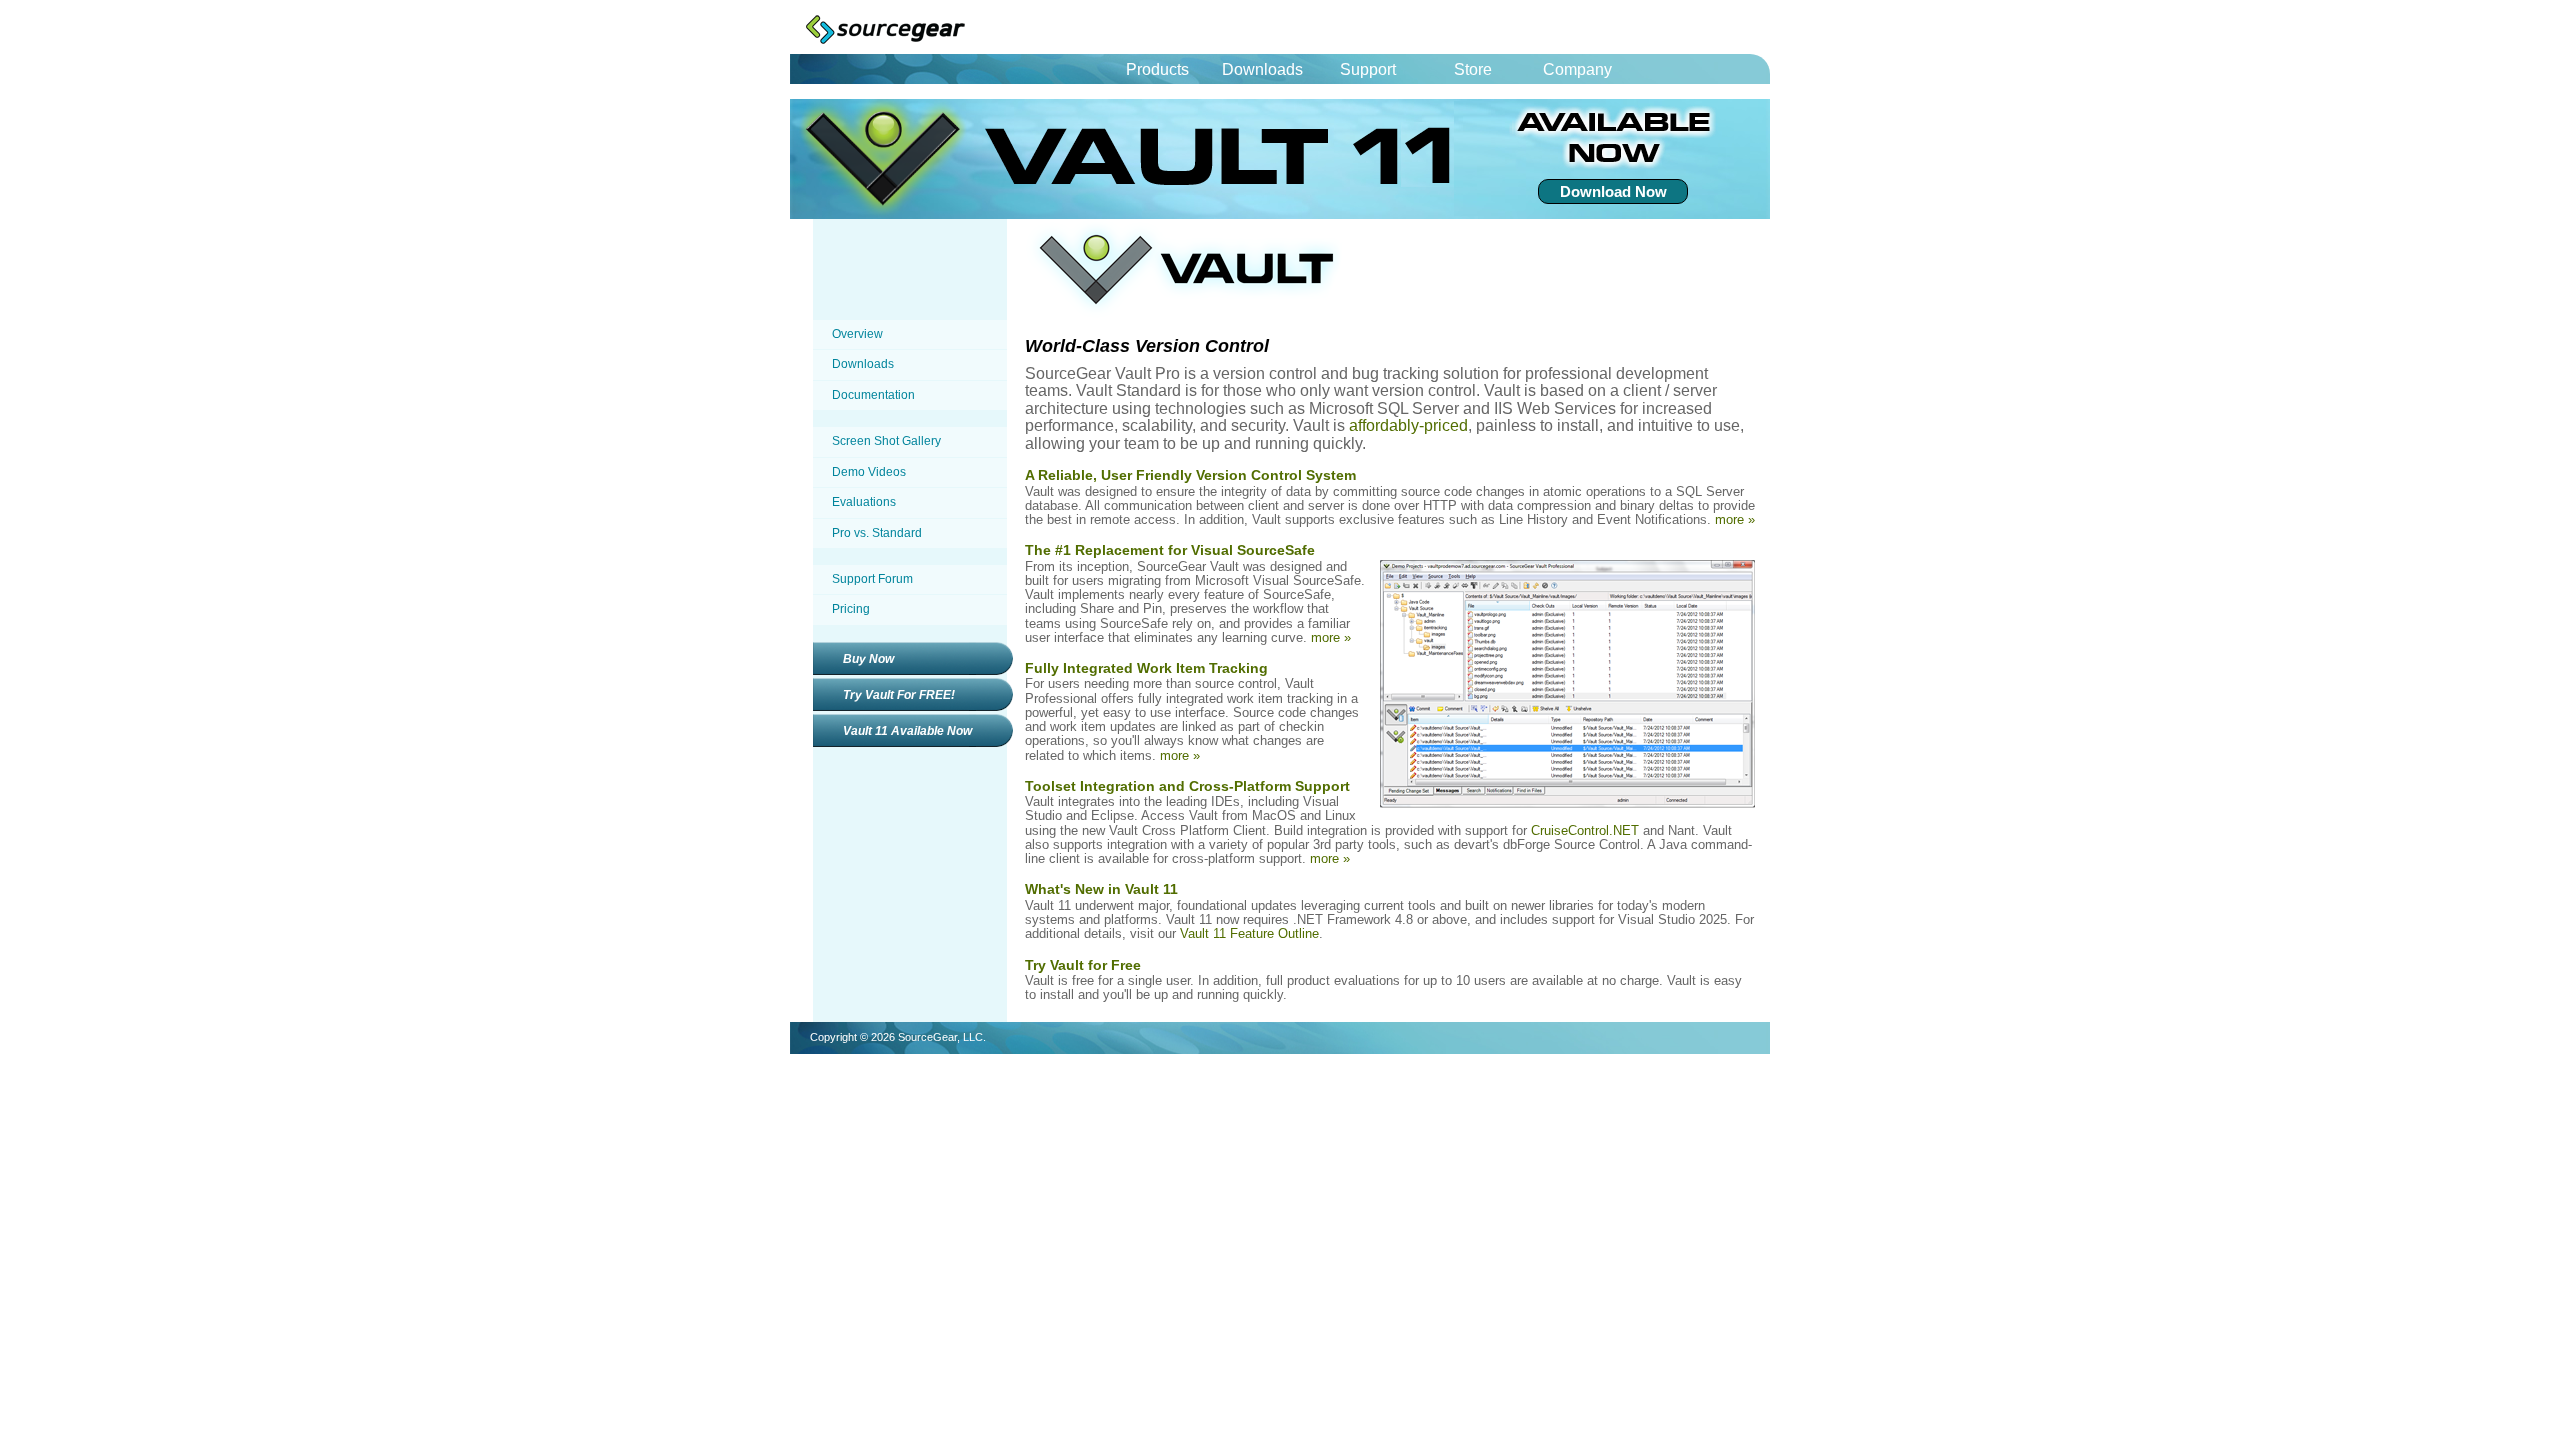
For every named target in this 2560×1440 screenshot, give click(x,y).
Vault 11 (1155, 159)
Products (1157, 69)
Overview (857, 334)
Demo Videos (869, 472)
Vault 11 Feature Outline (1249, 933)
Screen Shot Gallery (886, 441)
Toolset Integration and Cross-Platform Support (1187, 786)
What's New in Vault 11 (1101, 889)
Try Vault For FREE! (899, 695)
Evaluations (864, 502)
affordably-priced (1408, 425)
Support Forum (872, 579)
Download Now (1613, 191)
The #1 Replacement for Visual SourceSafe (1170, 550)
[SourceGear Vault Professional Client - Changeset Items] (1567, 803)
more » (1735, 519)
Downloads (1262, 69)
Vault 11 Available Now (907, 731)
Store (1473, 69)
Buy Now (868, 659)
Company (1577, 69)
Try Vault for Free (1083, 965)
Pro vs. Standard (877, 533)
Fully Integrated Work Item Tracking (1146, 668)
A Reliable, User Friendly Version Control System (1190, 475)
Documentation (873, 395)
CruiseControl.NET (1585, 830)
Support (1368, 69)
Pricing (851, 609)
